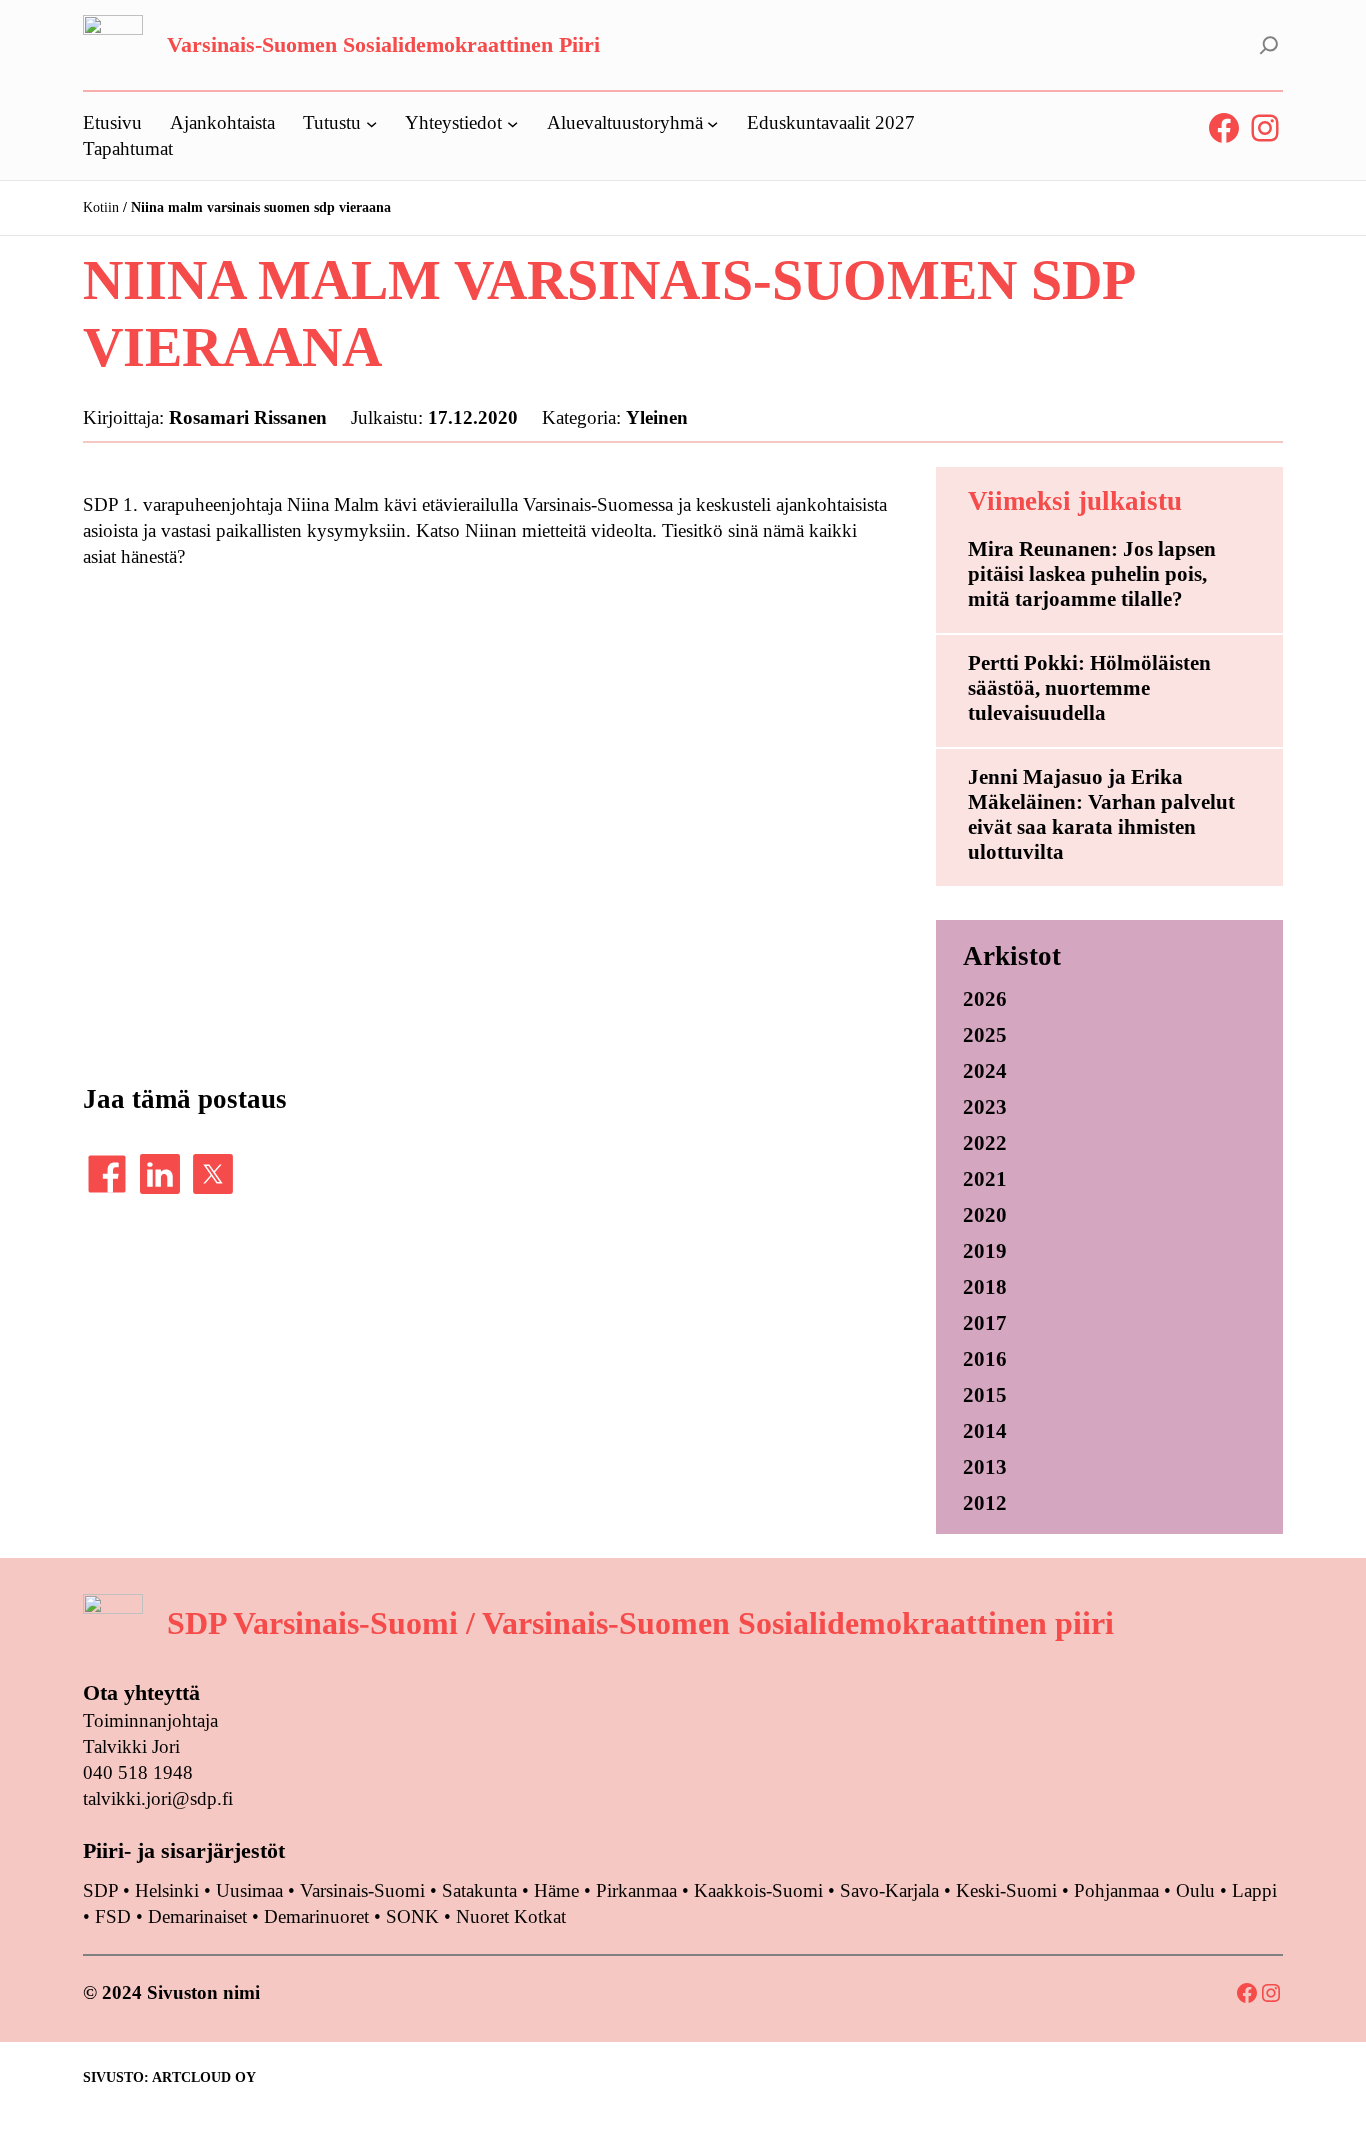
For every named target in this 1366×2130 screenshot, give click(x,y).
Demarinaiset (197, 1916)
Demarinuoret (316, 1916)
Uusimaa (249, 1890)
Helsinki (169, 1890)
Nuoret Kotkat (511, 1916)
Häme (559, 1890)
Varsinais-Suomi (362, 1890)
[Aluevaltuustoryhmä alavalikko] (712, 122)
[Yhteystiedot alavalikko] (512, 122)
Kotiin (101, 207)
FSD (113, 1916)
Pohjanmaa (1119, 1890)
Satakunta (479, 1890)
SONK (412, 1916)
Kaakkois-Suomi (758, 1890)
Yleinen (657, 417)
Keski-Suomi (1006, 1890)
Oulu (1195, 1890)
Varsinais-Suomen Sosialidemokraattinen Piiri (383, 44)
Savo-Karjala (889, 1890)
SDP (100, 1890)
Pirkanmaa (636, 1890)
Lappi (1254, 1890)
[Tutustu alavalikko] (371, 122)
